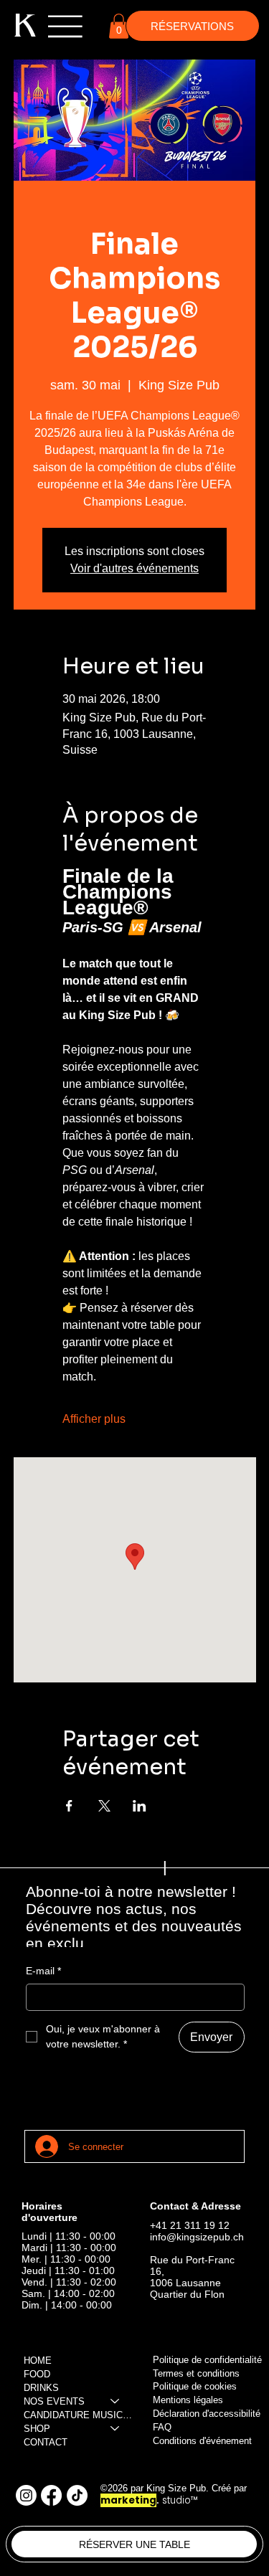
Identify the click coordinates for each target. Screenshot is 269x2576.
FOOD (37, 2374)
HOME (38, 2360)
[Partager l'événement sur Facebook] (69, 1806)
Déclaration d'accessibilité (207, 2414)
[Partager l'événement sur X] (104, 1806)
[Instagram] (26, 2495)
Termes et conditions (196, 2373)
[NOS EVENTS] (115, 2401)
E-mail (43, 1971)
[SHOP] (115, 2429)
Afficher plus (94, 1419)
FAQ (162, 2427)
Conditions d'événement (202, 2441)
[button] (119, 26)
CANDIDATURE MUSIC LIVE (79, 2415)
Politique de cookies (195, 2386)
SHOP (37, 2429)
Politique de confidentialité (207, 2360)
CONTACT (46, 2442)
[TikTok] (77, 2495)
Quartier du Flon (187, 2294)
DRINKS (41, 2388)
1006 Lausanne (185, 2283)
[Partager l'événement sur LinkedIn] (140, 1806)
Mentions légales (188, 2400)
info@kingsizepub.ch (197, 2237)
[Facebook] (51, 2495)
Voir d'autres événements (134, 568)
